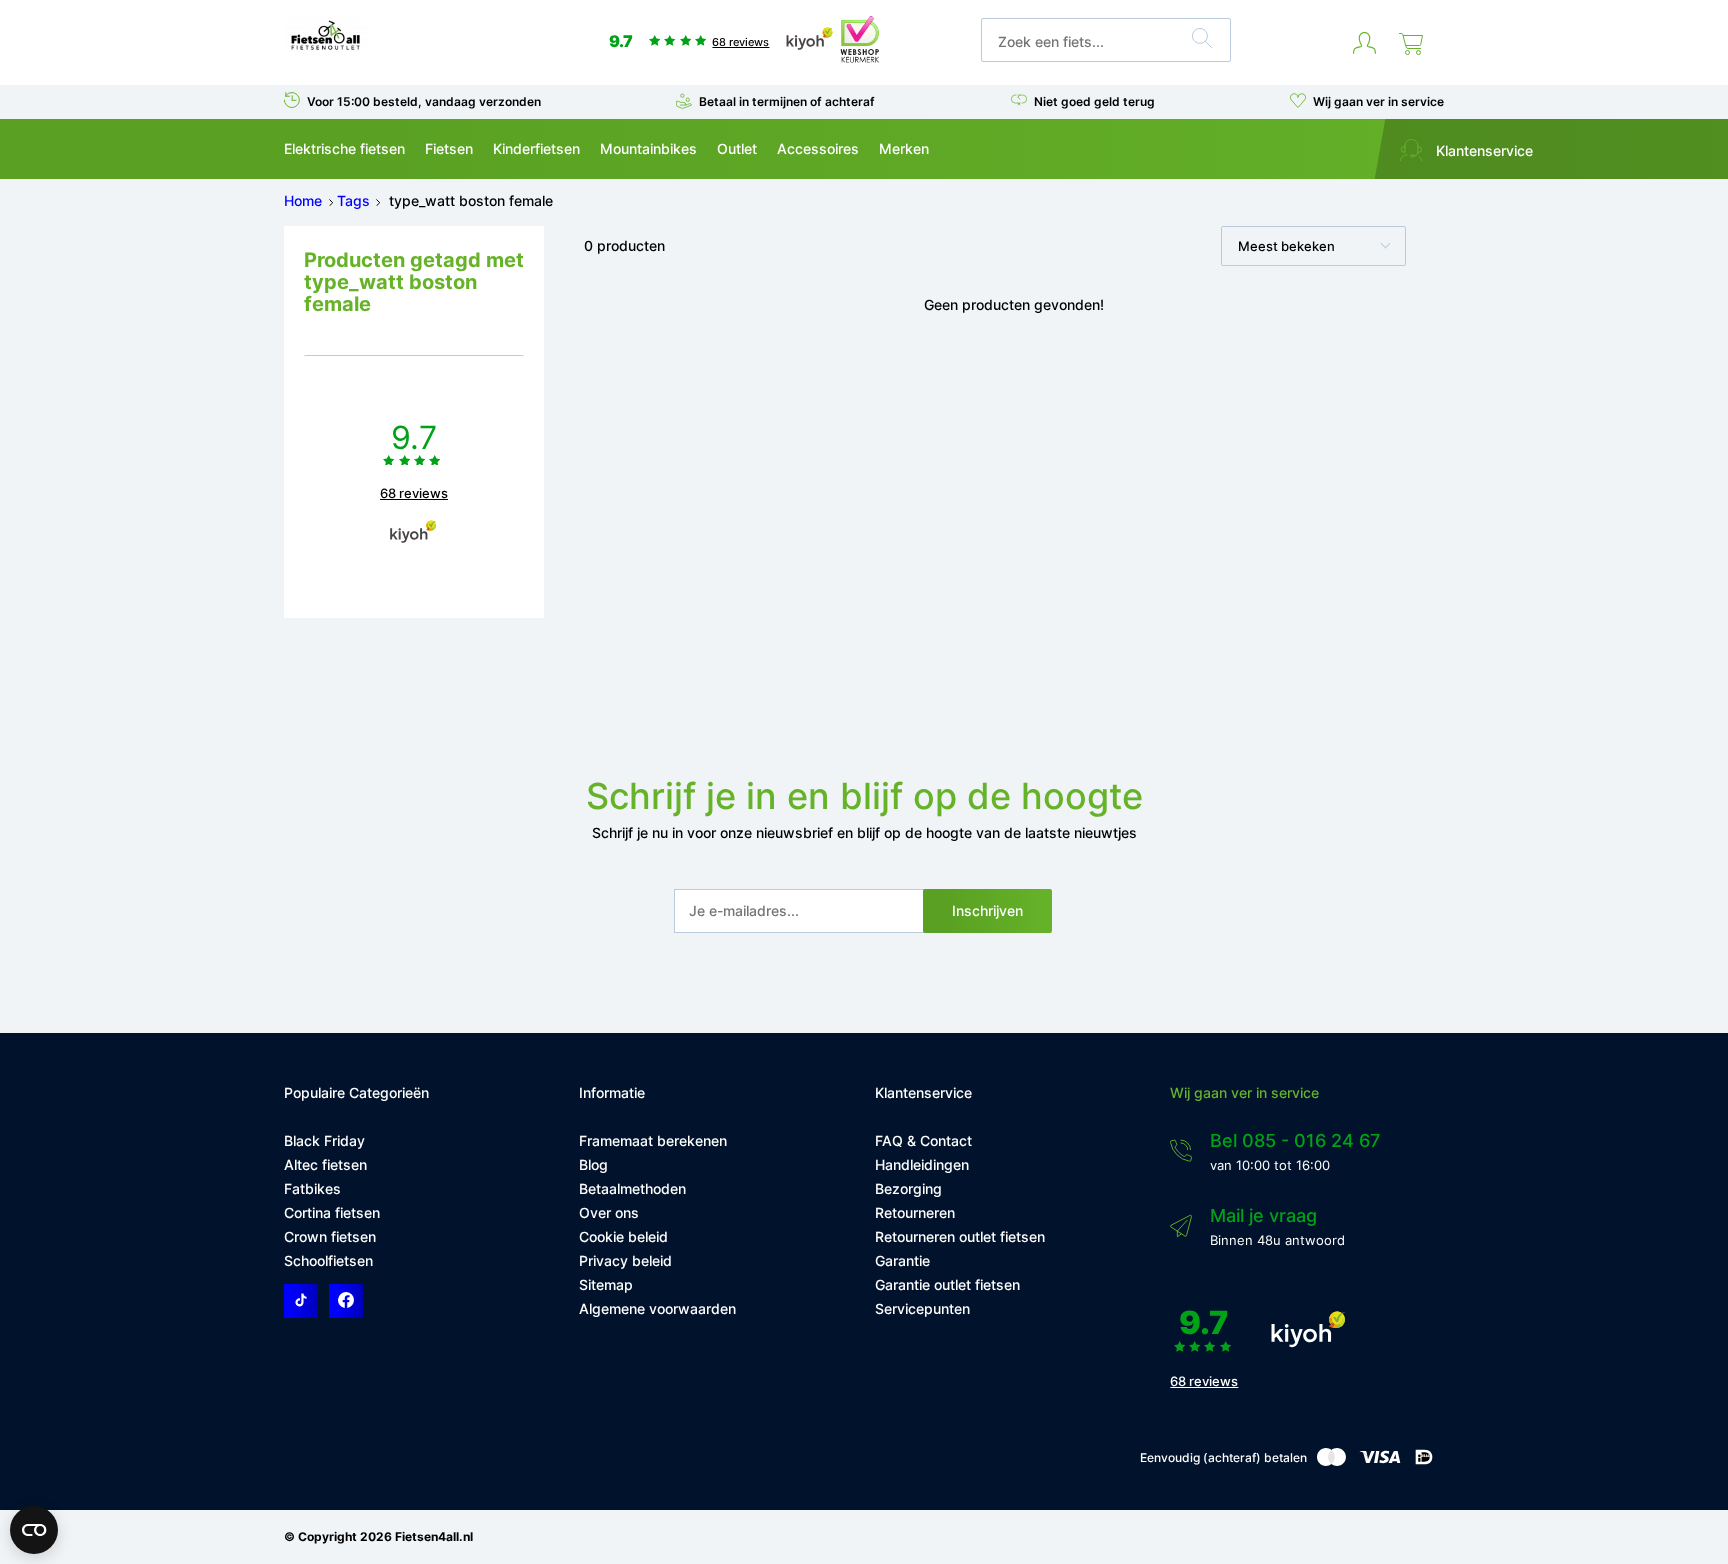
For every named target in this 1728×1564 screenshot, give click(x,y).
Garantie (902, 1260)
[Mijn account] (1364, 44)
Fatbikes (312, 1188)
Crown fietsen (330, 1236)
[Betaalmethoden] (1331, 1461)
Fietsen (449, 148)
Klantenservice (1482, 150)
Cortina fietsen (332, 1212)
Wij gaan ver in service (1378, 101)
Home (303, 200)
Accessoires (818, 148)
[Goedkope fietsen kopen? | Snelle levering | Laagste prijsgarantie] (325, 48)
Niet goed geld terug (1094, 101)
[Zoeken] (1202, 41)
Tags (353, 200)
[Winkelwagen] (1411, 44)
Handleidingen (922, 1164)
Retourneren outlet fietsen (960, 1236)
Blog (593, 1164)
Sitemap (606, 1284)
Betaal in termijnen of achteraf (787, 101)
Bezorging (908, 1188)
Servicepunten (922, 1308)
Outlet (737, 148)
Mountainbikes (648, 148)
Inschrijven (987, 910)
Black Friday (324, 1140)
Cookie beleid (623, 1236)
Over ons (609, 1212)
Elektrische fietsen (344, 148)
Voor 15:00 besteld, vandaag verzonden (424, 101)
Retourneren (915, 1212)
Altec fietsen (325, 1164)
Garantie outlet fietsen (947, 1284)
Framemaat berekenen (653, 1140)
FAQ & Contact (923, 1140)
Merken (904, 148)
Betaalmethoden (632, 1188)
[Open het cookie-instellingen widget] (34, 1530)
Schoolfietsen (328, 1260)
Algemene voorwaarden (657, 1308)
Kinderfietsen (536, 148)
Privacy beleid (625, 1260)
